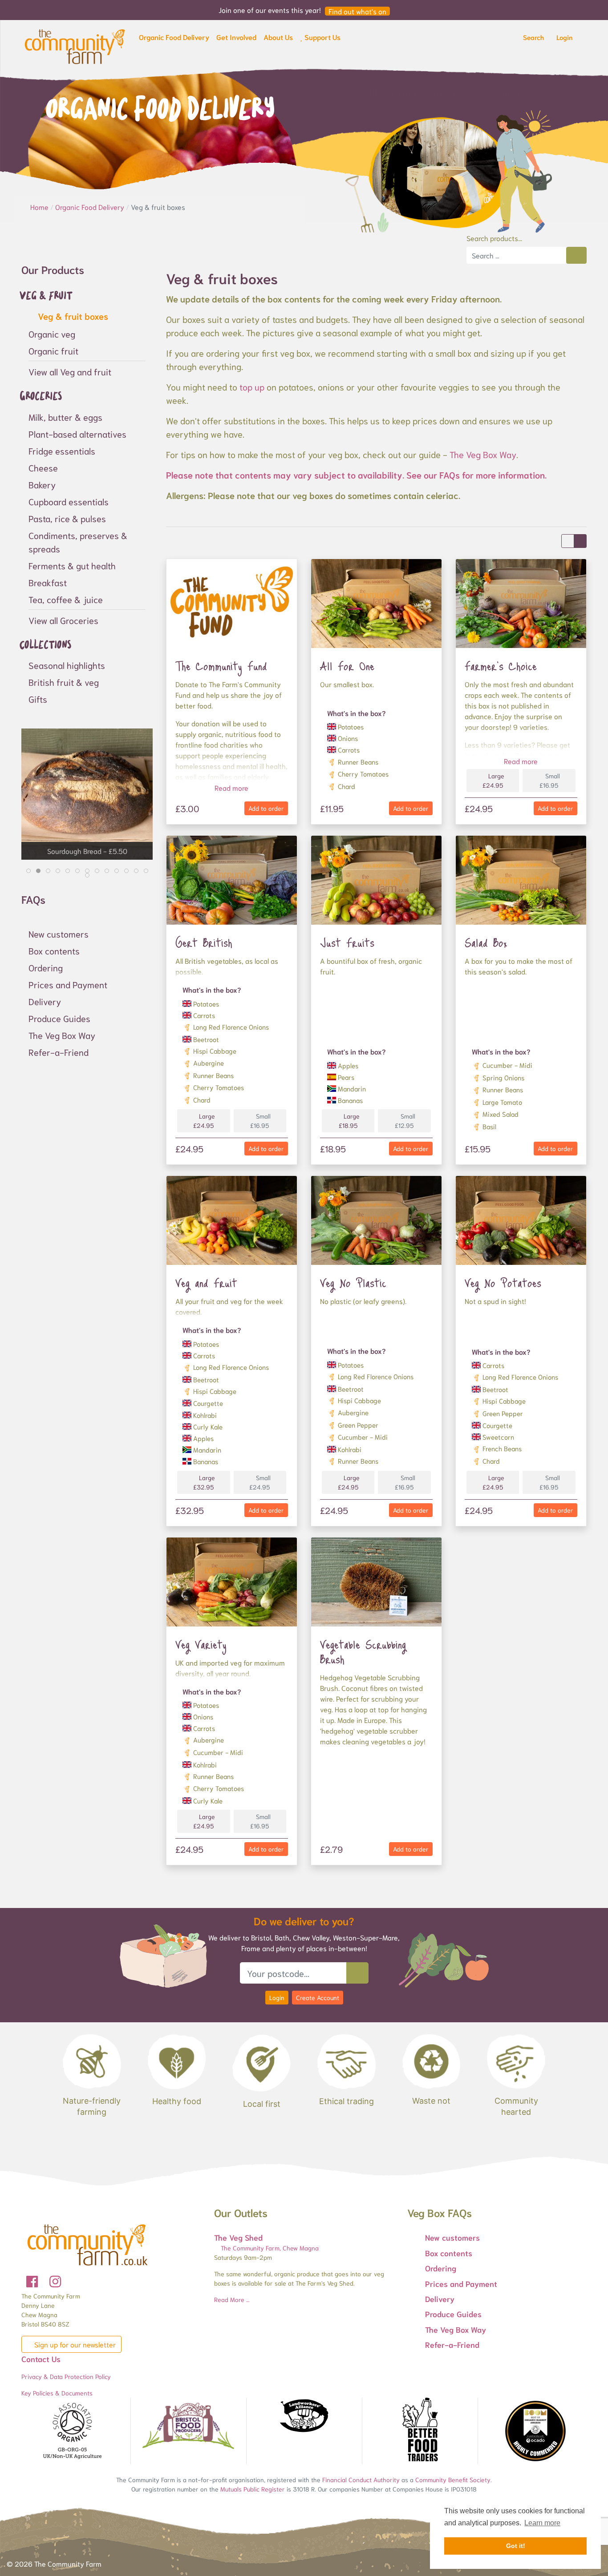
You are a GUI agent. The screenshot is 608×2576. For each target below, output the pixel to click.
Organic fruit (53, 350)
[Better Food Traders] (420, 2431)
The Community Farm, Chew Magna (269, 2248)
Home (40, 207)
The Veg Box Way (483, 454)
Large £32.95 (204, 1482)
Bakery (42, 484)
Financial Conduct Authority (361, 2479)
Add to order (266, 808)
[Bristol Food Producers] (188, 2426)
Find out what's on (357, 11)
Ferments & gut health (72, 565)
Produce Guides (59, 1018)
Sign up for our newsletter (74, 2344)
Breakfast (48, 582)
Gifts (38, 699)
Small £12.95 (405, 1121)
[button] (174, 39)
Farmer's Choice (501, 666)
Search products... (494, 238)
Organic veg (52, 334)
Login (277, 1997)
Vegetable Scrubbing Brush (363, 1652)
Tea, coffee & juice (66, 599)
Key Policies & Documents (57, 2393)
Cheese (43, 467)
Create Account (318, 1997)
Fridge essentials (62, 451)
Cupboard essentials (69, 501)
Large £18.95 (349, 1121)
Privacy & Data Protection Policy (66, 2376)
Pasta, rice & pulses (67, 518)
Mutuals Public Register (253, 2489)
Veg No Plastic (353, 1283)
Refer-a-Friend (59, 1052)
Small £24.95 (260, 1482)
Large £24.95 (493, 780)
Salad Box (486, 942)
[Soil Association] (73, 2431)
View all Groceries (63, 620)
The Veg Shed (238, 2237)
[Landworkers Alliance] (304, 2416)
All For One (347, 666)
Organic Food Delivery (91, 207)
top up (252, 386)
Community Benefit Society (453, 2479)
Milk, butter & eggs (65, 417)
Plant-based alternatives (77, 434)
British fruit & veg (64, 682)
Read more (231, 787)
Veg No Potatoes (503, 1283)
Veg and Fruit (206, 1283)
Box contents (54, 950)
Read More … (232, 2299)
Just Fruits (347, 942)
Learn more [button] (542, 2523)
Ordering (46, 967)
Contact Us (41, 2359)
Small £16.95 (550, 780)
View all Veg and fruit (70, 371)
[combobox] (516, 255)
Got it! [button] (516, 2546)
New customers (59, 934)
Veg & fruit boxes (72, 316)
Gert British (204, 942)
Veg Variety (201, 1644)
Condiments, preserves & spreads (78, 542)
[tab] (28, 871)
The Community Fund (221, 666)
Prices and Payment (68, 984)
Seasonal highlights (67, 665)
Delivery (45, 1001)
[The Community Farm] (75, 45)
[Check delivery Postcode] (357, 1973)
